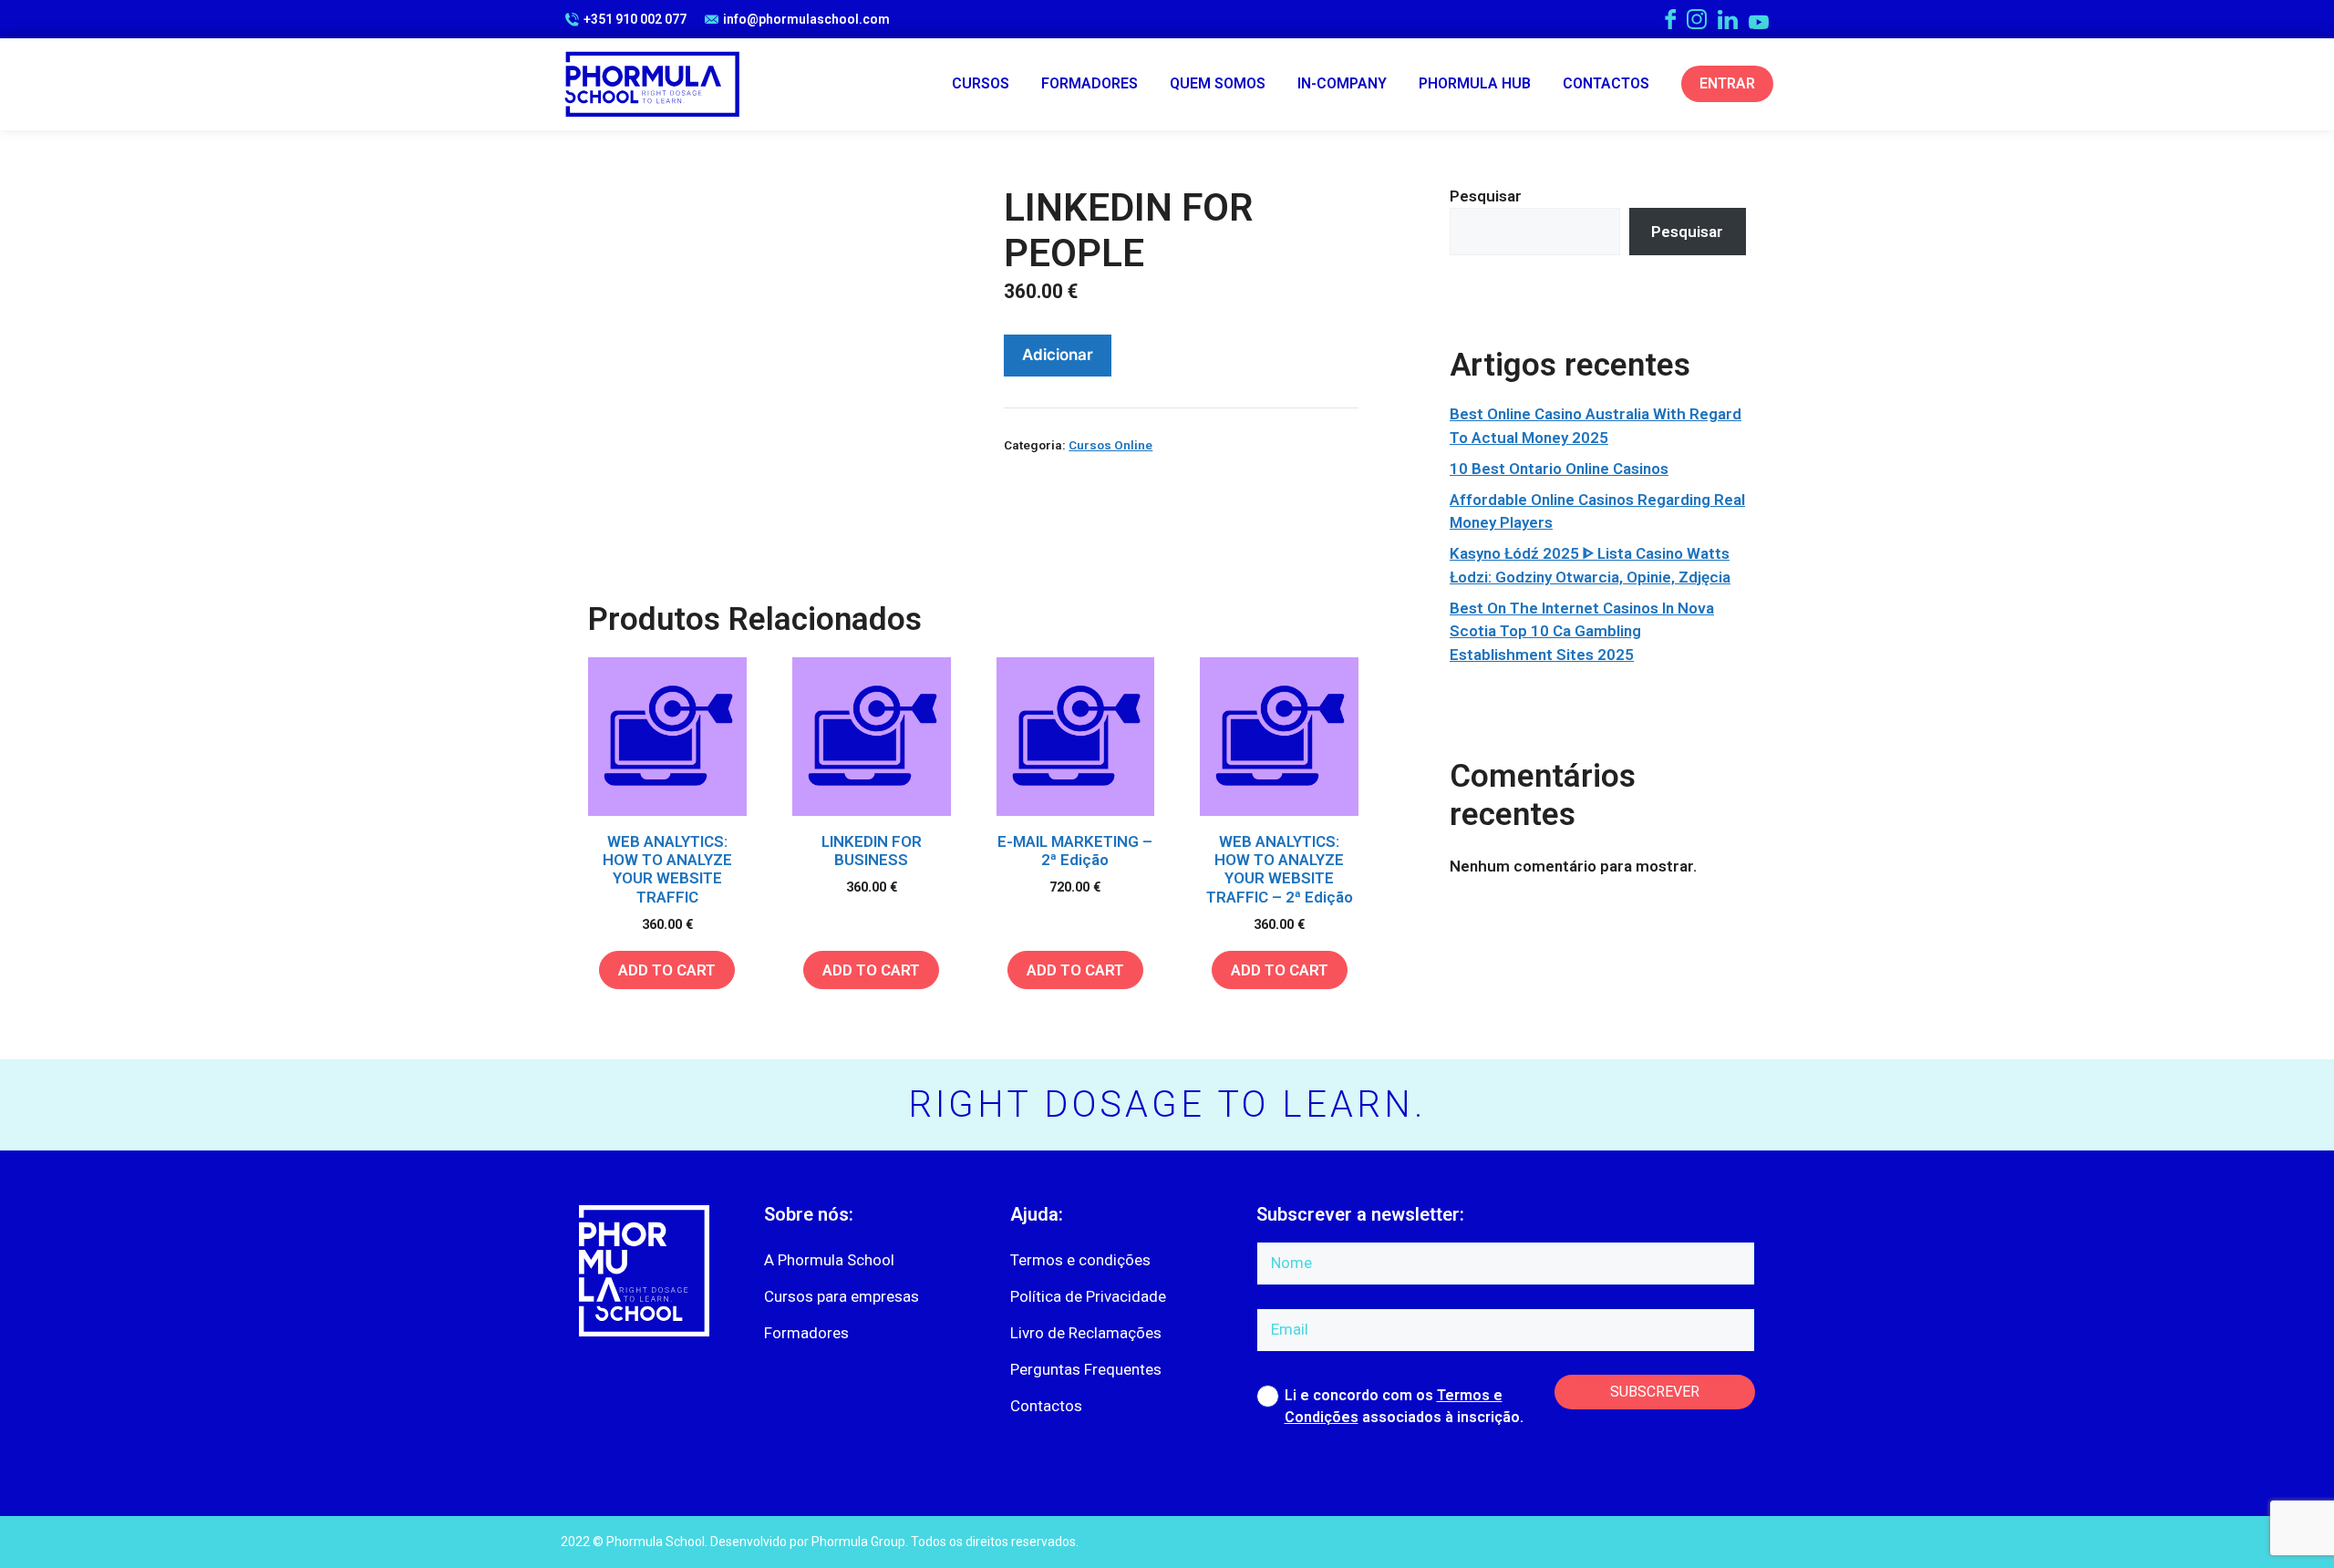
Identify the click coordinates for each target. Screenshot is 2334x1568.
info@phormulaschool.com (806, 19)
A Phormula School (829, 1260)
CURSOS (981, 83)
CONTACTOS (1606, 83)
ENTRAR (1727, 83)
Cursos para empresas (842, 1296)
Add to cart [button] (667, 970)
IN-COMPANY (1342, 83)
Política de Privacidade (1088, 1296)
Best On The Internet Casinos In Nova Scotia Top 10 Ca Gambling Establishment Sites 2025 (1582, 631)
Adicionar (1058, 355)
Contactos (1046, 1406)
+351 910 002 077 (635, 19)
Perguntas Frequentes (1086, 1369)
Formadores (806, 1333)
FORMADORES (1090, 83)
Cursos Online (1110, 445)
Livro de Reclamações (1086, 1333)
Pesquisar (1486, 196)
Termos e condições (1080, 1260)
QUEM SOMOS (1218, 83)
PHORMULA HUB (1475, 83)
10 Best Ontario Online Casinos (1559, 469)
